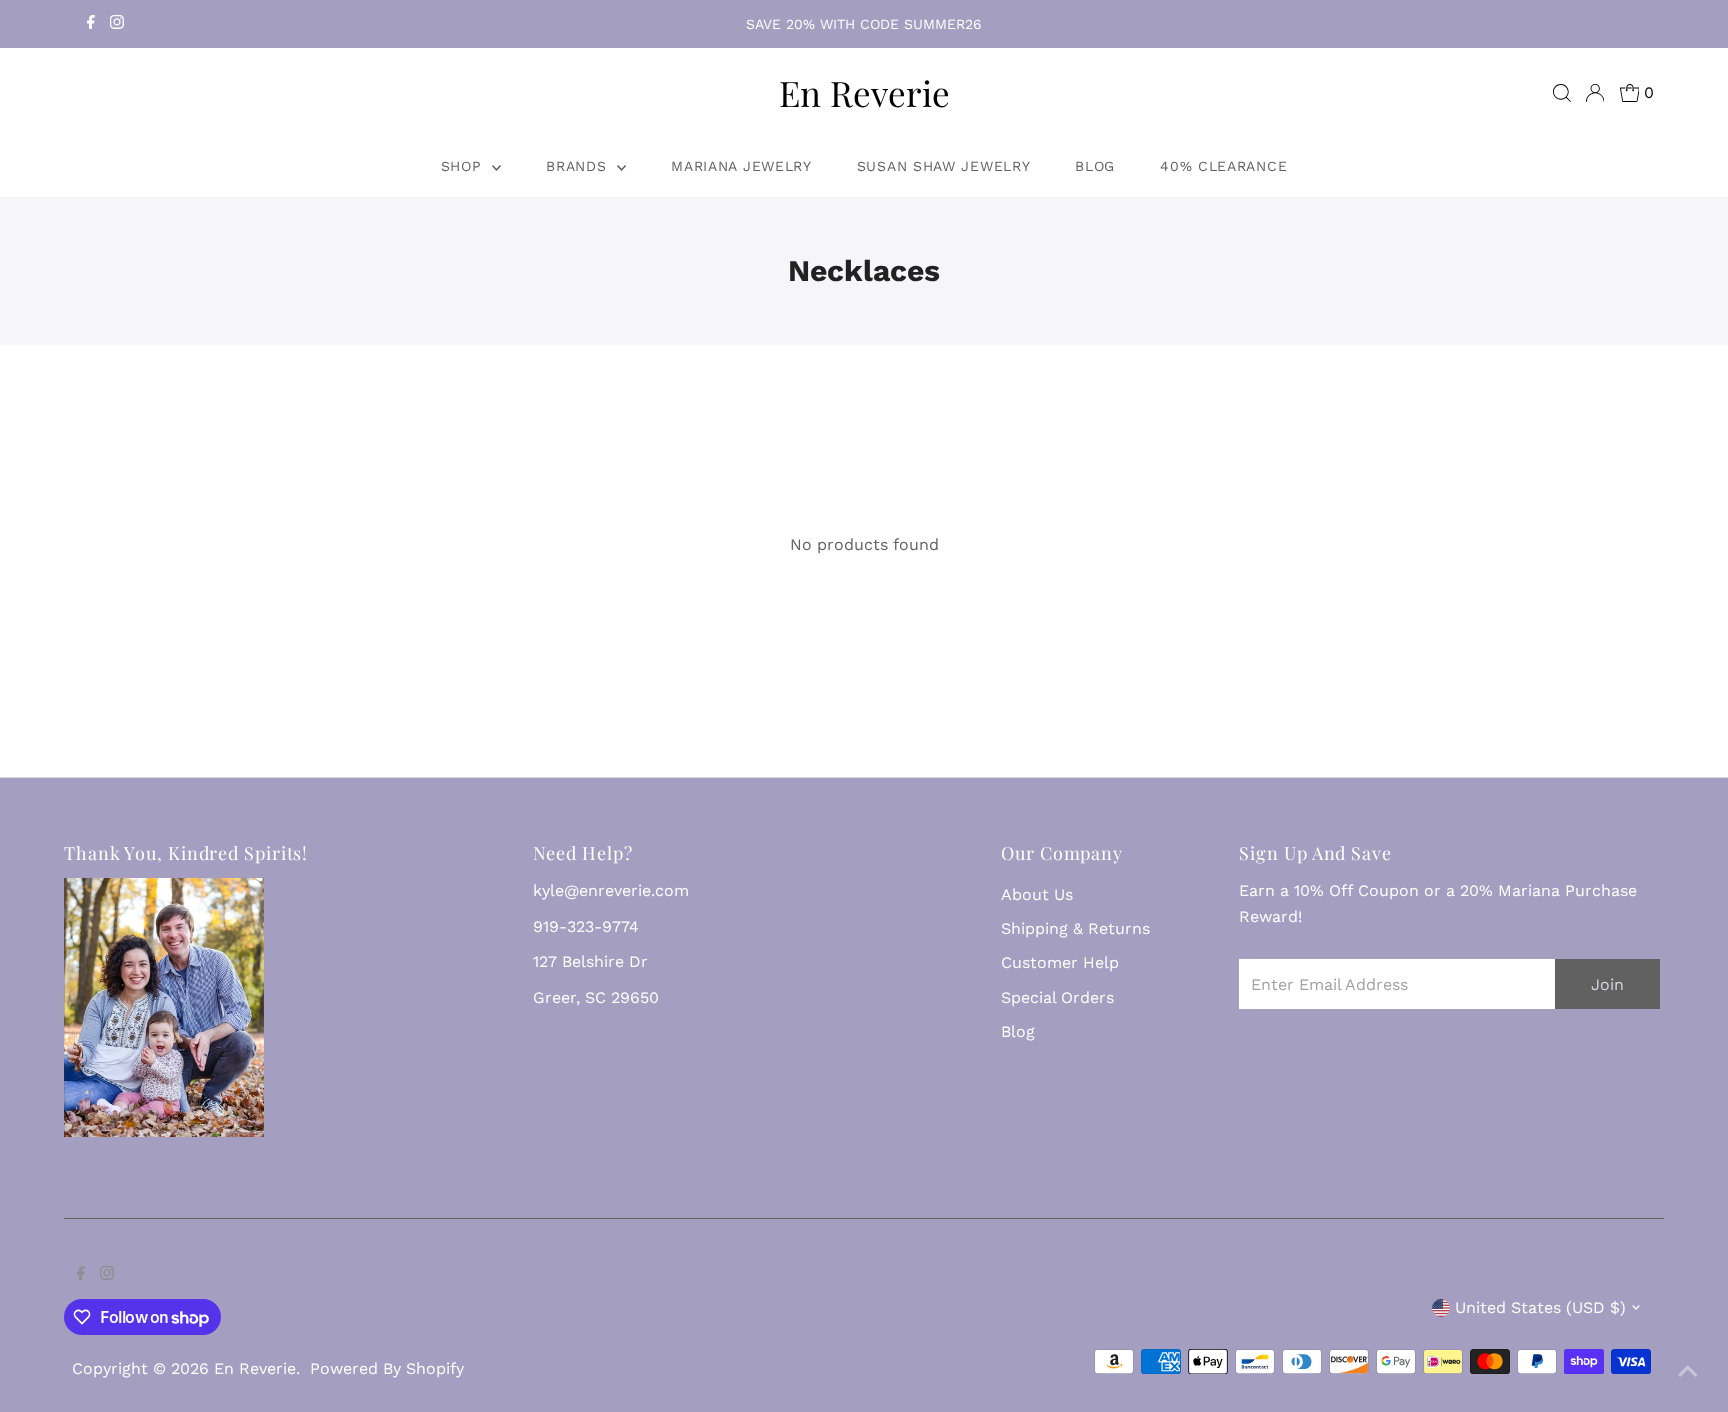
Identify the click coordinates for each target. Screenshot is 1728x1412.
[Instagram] (117, 24)
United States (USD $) (1540, 1307)
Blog (1095, 166)
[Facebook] (91, 24)
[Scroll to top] (1688, 1372)
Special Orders (1057, 997)
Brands (579, 166)
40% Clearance (1223, 166)
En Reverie (864, 92)
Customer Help (1060, 962)
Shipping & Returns (1075, 928)
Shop (464, 166)
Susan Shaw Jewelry (944, 166)
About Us (1037, 894)
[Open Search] (1562, 93)
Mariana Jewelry (741, 166)
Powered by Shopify (387, 1368)
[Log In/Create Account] (1595, 93)
